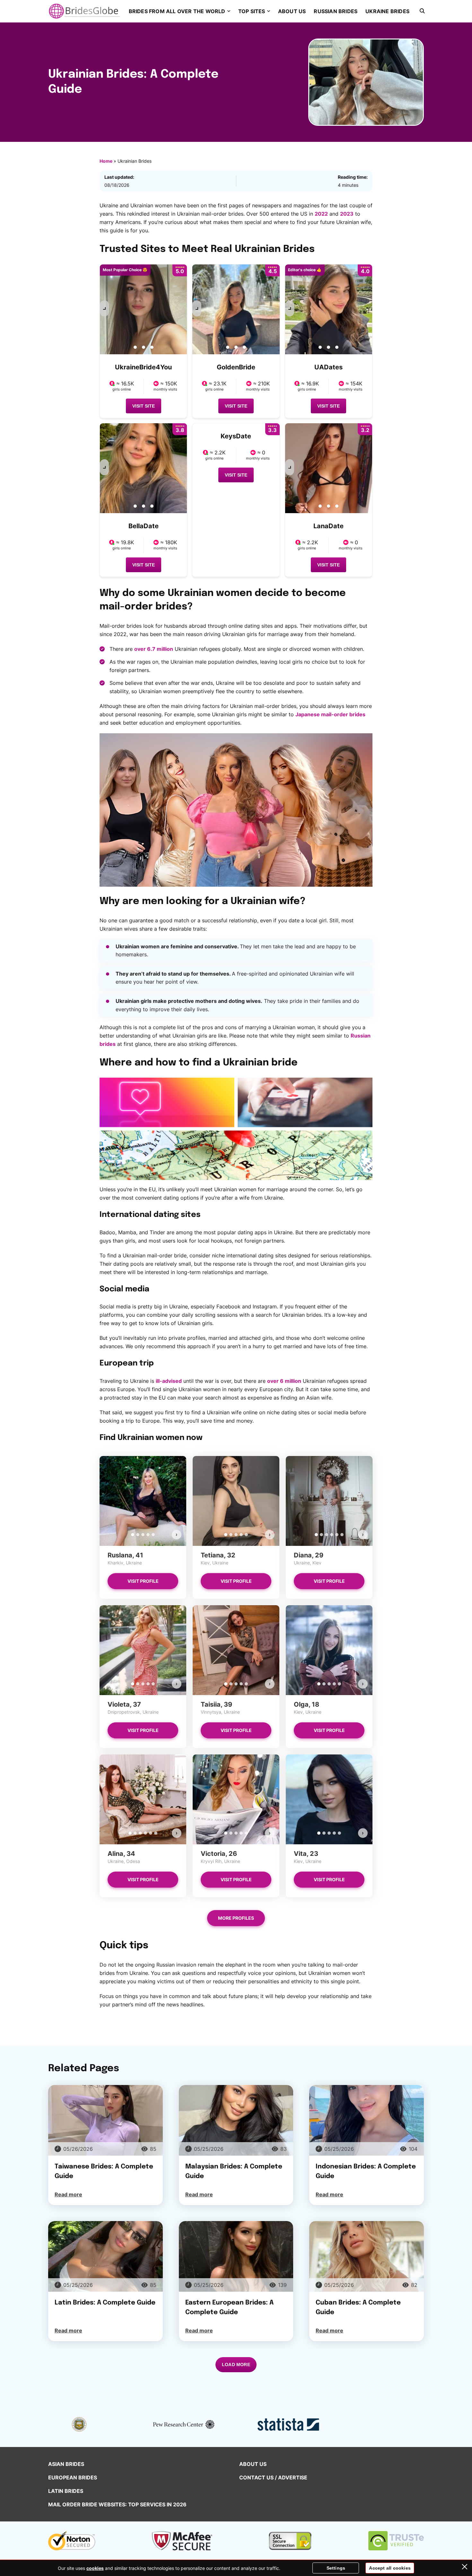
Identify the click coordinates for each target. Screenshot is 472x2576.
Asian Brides (66, 2464)
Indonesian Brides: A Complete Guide (366, 2171)
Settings (336, 2568)
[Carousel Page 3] (143, 1535)
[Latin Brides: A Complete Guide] (105, 2256)
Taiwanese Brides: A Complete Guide (104, 2171)
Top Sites (252, 11)
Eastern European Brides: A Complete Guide (229, 2308)
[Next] (104, 308)
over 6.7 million (154, 649)
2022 (321, 214)
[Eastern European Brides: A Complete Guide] (236, 2256)
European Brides (73, 2477)
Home (106, 161)
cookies (95, 2568)
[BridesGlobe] (84, 11)
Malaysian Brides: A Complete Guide (234, 2171)
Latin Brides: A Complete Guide (105, 2303)
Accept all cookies (390, 2568)
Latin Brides (66, 2491)
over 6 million (284, 1381)
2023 (347, 214)
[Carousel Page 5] (153, 1535)
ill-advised (169, 1381)
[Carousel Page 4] (148, 1535)
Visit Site (144, 406)
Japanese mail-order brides (330, 714)
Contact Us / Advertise (273, 2477)
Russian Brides (336, 11)
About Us (292, 11)
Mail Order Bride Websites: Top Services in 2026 (117, 2504)
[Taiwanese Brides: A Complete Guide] (105, 2120)
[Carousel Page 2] (138, 1535)
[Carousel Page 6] (342, 1535)
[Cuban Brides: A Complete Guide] (367, 2256)
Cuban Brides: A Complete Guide (358, 2308)
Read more (68, 2194)
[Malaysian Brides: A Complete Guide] (236, 2120)
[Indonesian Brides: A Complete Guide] (367, 2120)
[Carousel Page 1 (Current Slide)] (133, 1535)
